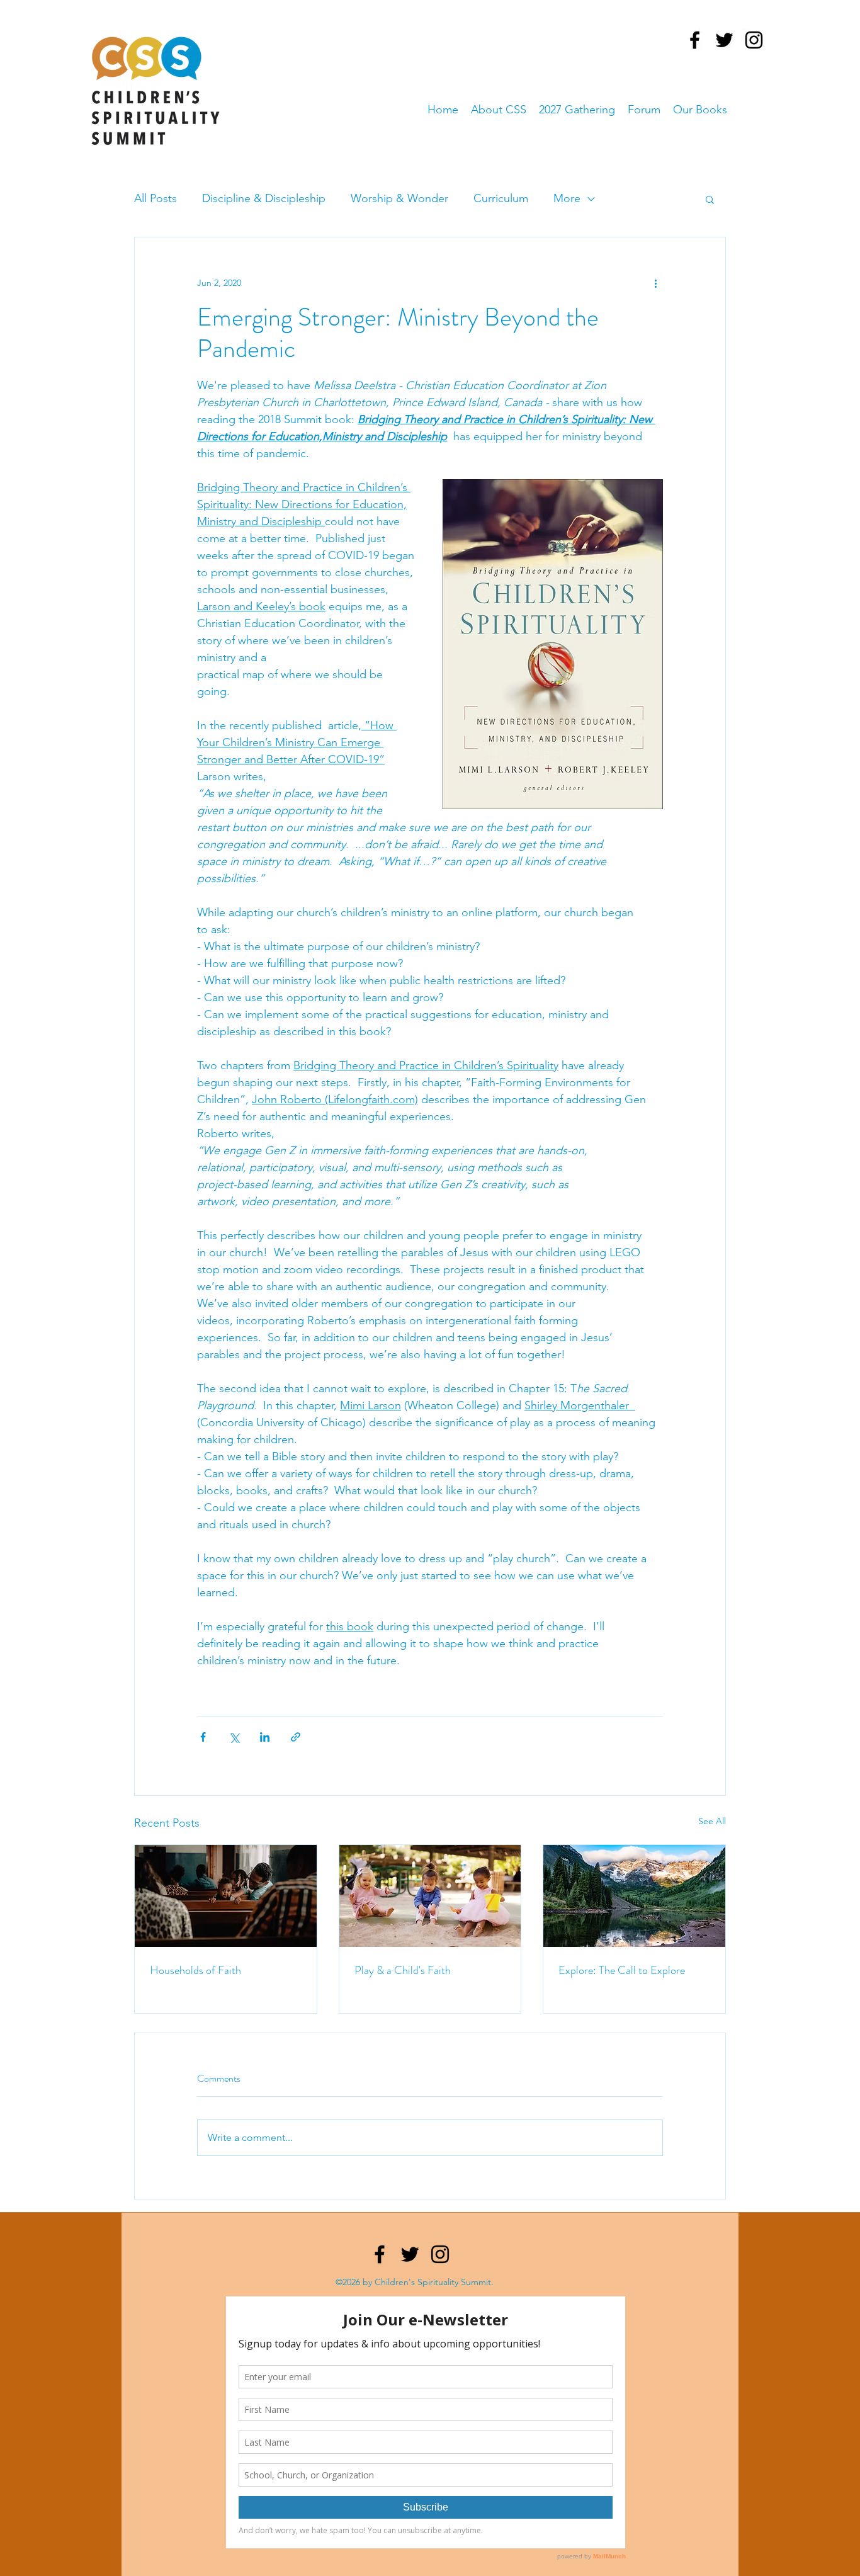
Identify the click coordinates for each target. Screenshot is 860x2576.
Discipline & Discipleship (264, 198)
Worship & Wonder (399, 198)
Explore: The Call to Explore (622, 1970)
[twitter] (724, 40)
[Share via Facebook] (203, 1737)
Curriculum (501, 198)
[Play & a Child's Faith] (430, 1896)
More (567, 198)
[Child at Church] (226, 1896)
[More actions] (655, 283)
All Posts (156, 198)
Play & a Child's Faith (403, 1970)
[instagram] (754, 40)
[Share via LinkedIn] (265, 1737)
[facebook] (695, 40)
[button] (710, 199)
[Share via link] (296, 1737)
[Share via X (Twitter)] (234, 1737)
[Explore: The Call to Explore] (634, 1896)
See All (712, 1821)
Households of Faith (195, 1970)
